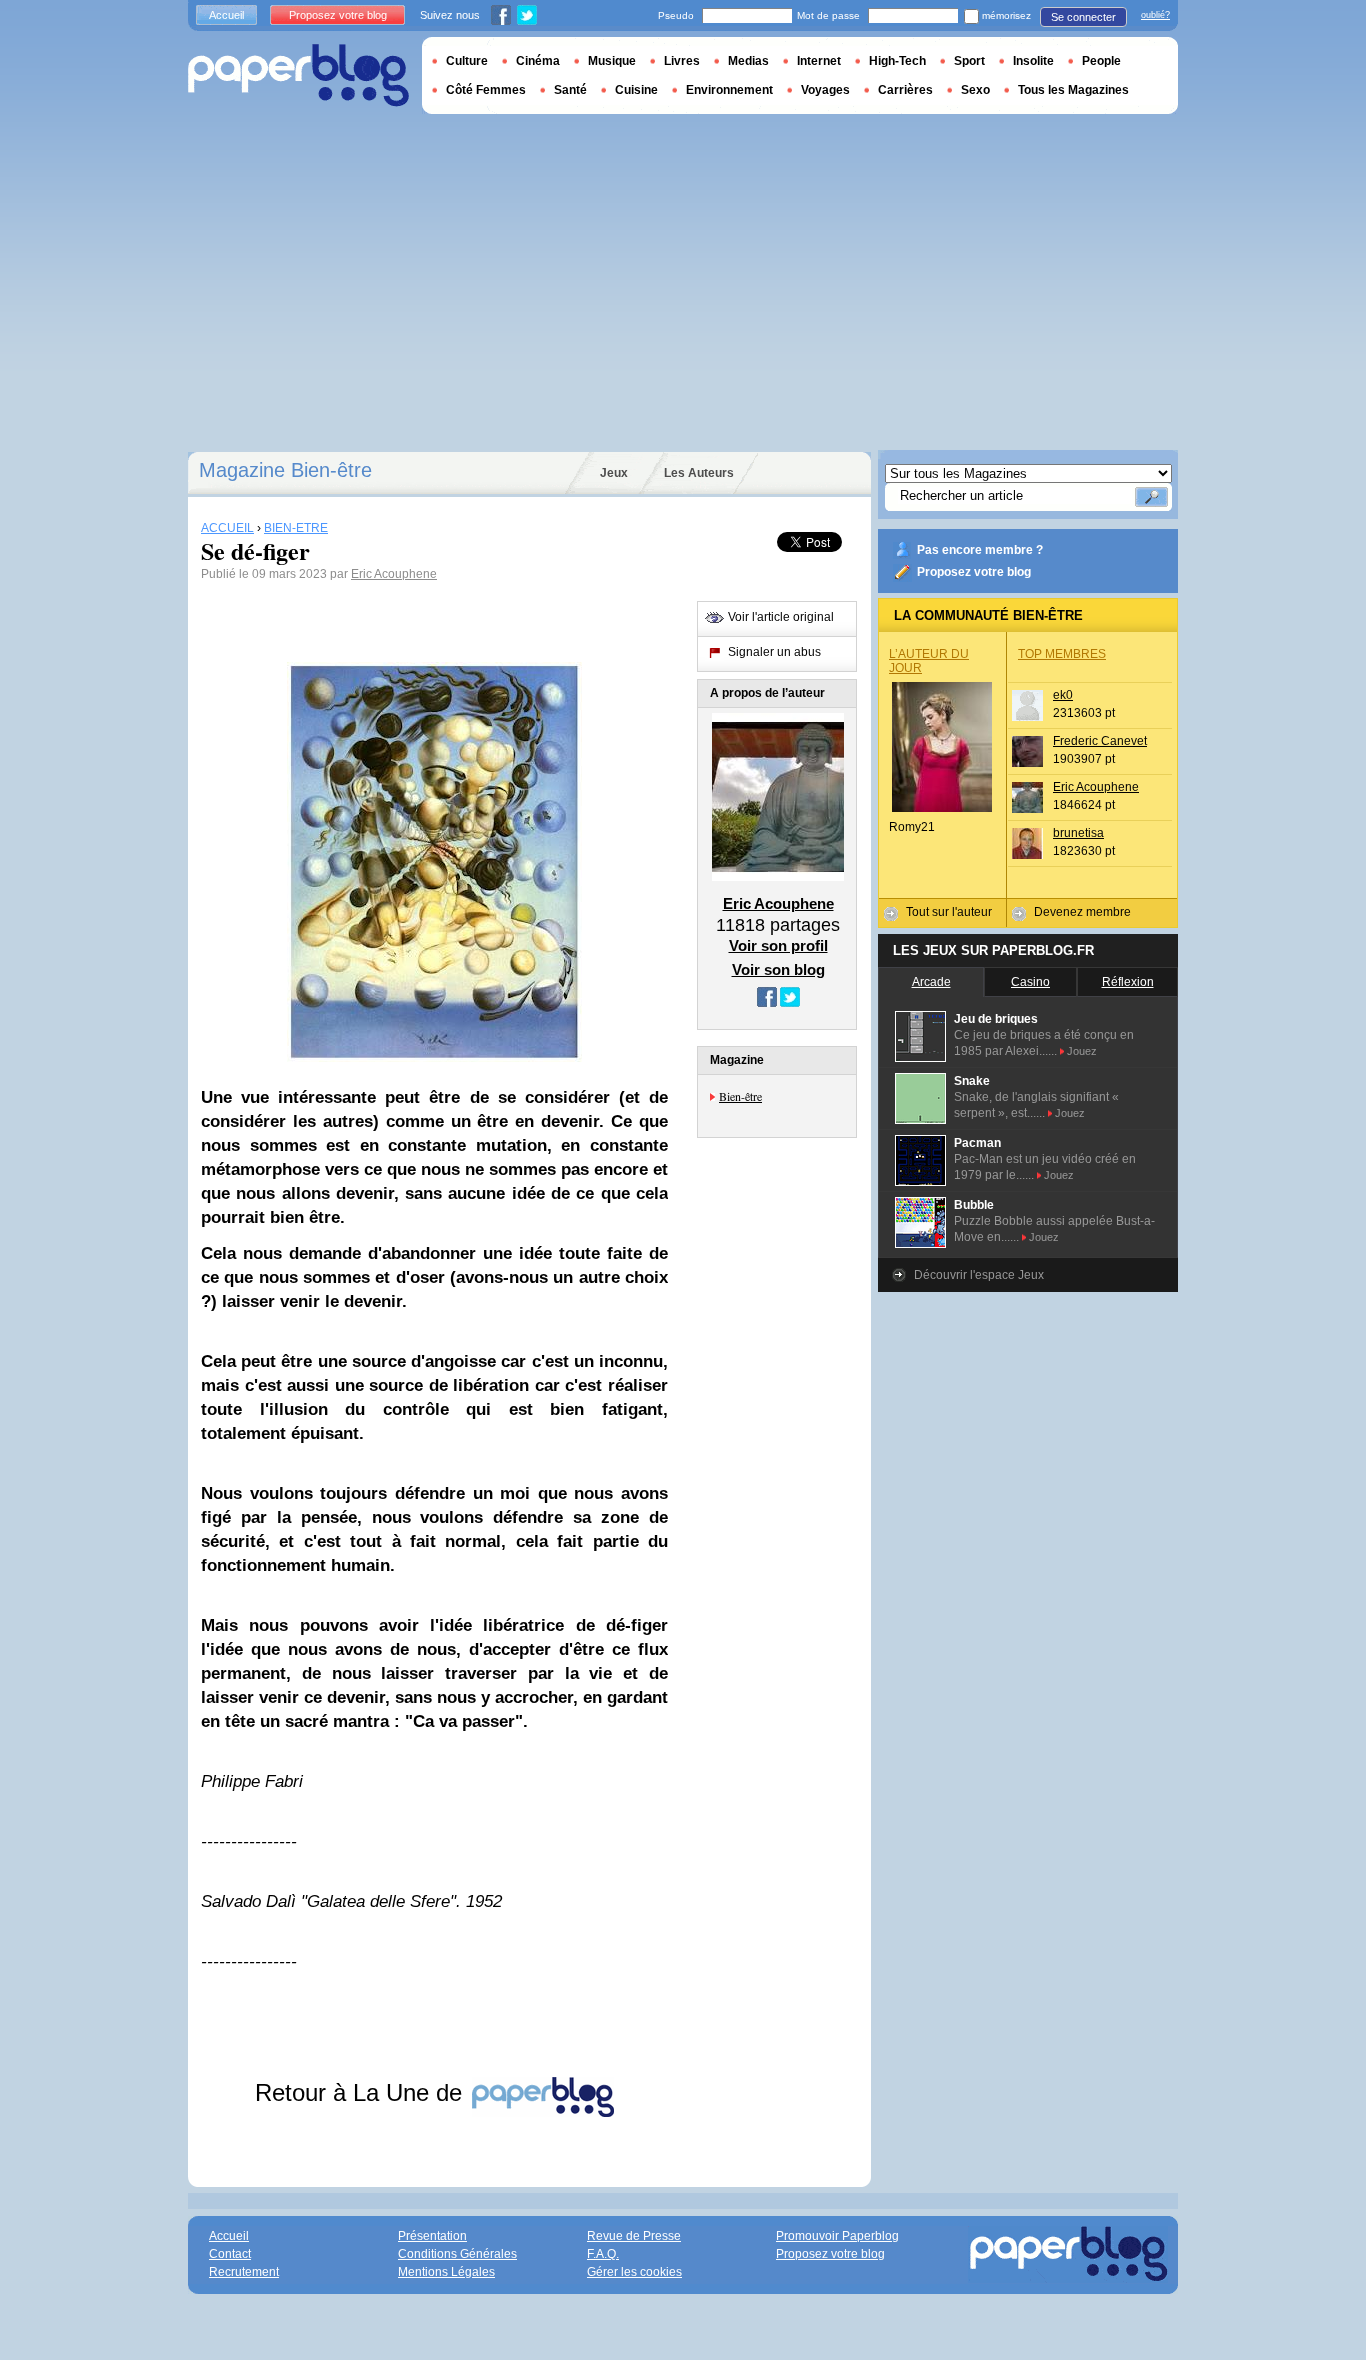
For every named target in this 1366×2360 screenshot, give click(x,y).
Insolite (1033, 61)
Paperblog (298, 75)
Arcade (931, 982)
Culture (467, 61)
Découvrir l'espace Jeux (979, 1275)
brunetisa (1078, 833)
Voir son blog (778, 969)
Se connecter (1083, 17)
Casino (1030, 982)
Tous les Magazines (1073, 90)
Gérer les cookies (634, 2272)
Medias (748, 61)
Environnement (729, 90)
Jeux (614, 473)
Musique (612, 61)
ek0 (1063, 695)
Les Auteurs (699, 473)
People (1101, 61)
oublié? (1155, 15)
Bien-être (740, 1096)
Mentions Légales (446, 2272)
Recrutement (244, 2272)
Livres (682, 61)
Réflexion (1128, 982)
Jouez (1082, 1051)
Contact (230, 2254)
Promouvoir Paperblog (837, 2236)
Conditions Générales (457, 2254)
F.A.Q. (603, 2254)
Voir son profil (778, 945)
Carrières (905, 90)
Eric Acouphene (394, 574)
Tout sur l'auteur (949, 912)
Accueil (226, 15)
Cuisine (636, 90)
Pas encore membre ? (980, 550)
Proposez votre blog (974, 572)
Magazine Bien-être (285, 470)
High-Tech (897, 61)
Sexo (975, 90)
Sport (969, 61)
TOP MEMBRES (1062, 654)
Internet (819, 61)
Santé (570, 90)
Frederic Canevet (1100, 741)
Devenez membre (1082, 912)
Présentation (432, 2236)
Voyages (825, 90)
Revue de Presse (634, 2236)
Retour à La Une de (362, 2092)
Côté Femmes (486, 90)
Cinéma (538, 61)
